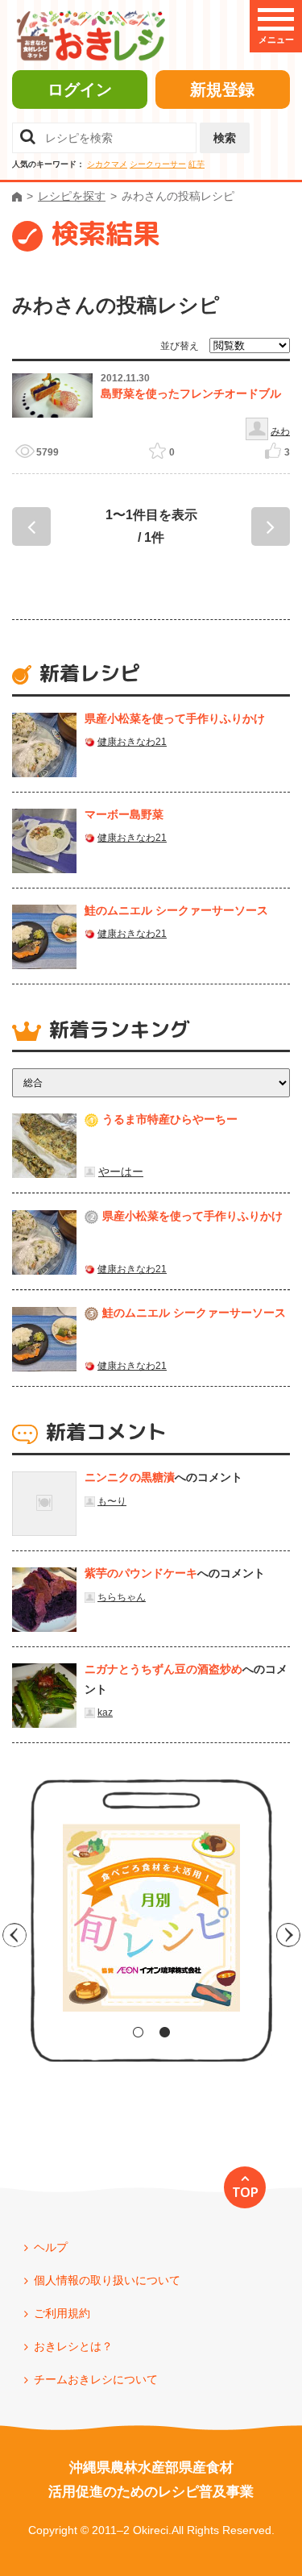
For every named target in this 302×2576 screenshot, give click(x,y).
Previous (14, 1935)
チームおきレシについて (96, 2379)
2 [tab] (165, 2032)
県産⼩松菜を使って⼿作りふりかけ (175, 718)
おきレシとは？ (73, 2346)
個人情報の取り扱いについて (107, 2280)
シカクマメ (107, 164)
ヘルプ (51, 2247)
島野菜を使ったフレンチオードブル (191, 393)
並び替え (180, 346)
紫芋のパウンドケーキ (141, 1573)
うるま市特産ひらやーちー (170, 1119)
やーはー (121, 1171)
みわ (280, 431)
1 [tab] (138, 2032)
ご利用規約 (62, 2313)
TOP (245, 2192)
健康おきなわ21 (132, 742)
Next (288, 1935)
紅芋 (197, 164)
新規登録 (222, 89)
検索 (225, 138)
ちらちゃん (122, 1597)
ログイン (80, 89)
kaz (105, 1712)
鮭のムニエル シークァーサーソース (176, 910)
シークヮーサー (158, 164)
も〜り (112, 1501)
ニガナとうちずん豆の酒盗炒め (163, 1669)
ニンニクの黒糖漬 (130, 1477)
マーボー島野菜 (124, 814)
